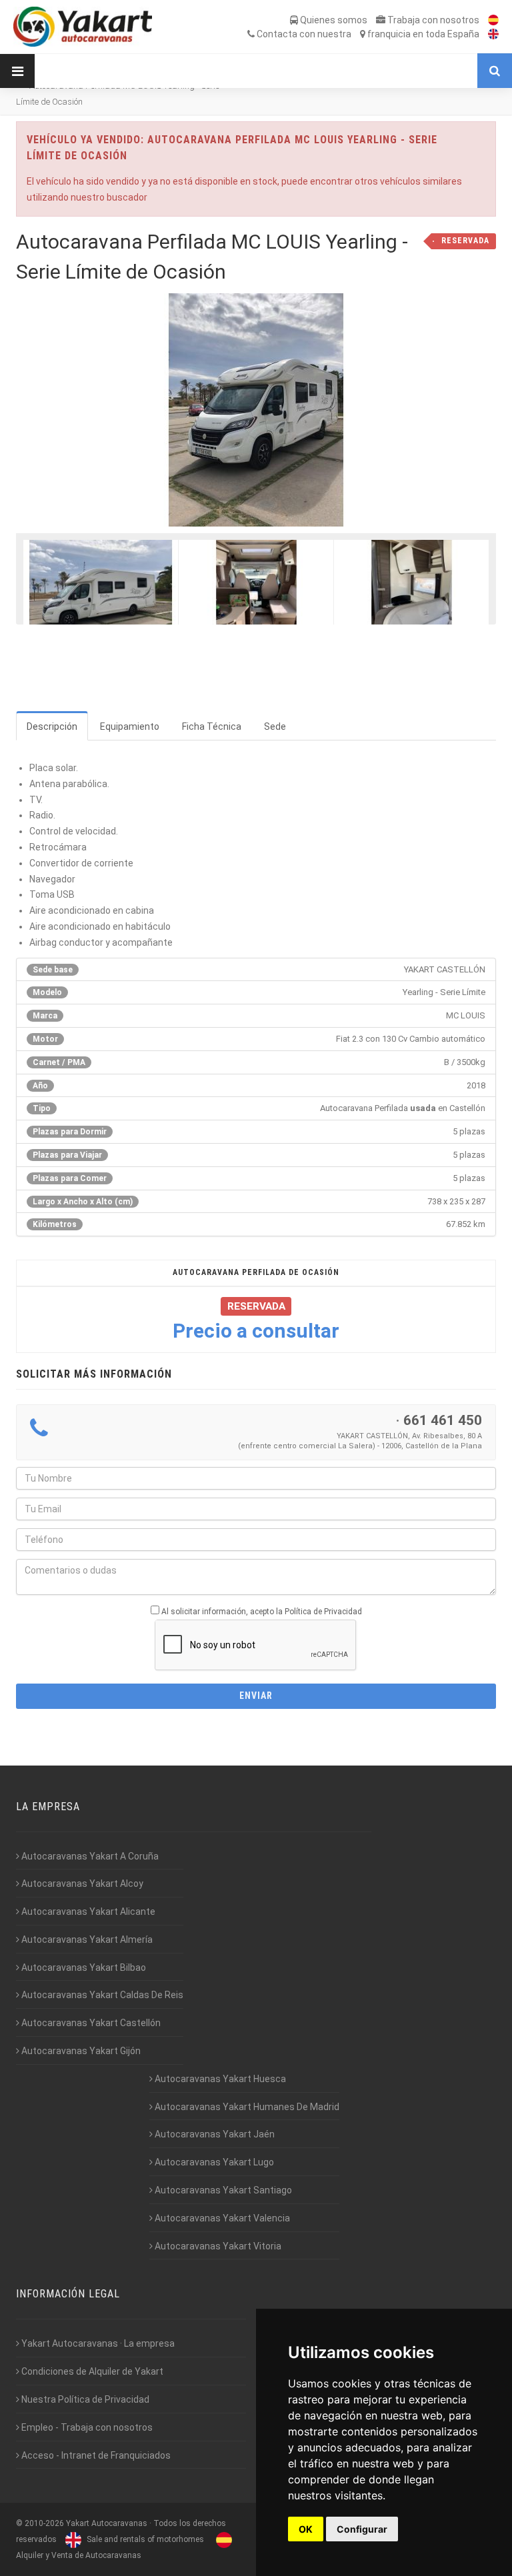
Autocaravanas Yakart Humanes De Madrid (246, 2107)
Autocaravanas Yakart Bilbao (83, 1967)
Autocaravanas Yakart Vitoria (217, 2246)
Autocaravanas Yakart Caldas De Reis (101, 1995)
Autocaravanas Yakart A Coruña (89, 1856)
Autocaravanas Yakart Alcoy (81, 1884)
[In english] (490, 34)
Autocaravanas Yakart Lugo (213, 2162)
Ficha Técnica (212, 726)
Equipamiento (130, 726)
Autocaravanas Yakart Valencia (221, 2218)
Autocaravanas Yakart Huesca (219, 2079)
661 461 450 (443, 1420)
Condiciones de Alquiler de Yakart (91, 2371)
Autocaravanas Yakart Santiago (222, 2190)
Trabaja (432, 20)
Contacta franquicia (367, 34)
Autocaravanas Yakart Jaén (214, 2134)
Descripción (52, 726)
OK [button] (306, 2529)
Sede (275, 726)
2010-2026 (44, 2523)
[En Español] (490, 20)
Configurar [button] (362, 2529)
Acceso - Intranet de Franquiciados (95, 2455)
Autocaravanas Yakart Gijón (80, 2051)
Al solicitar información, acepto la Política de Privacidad (262, 1612)
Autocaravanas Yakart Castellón (90, 2023)
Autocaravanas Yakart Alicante (87, 1912)
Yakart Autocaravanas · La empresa (97, 2343)
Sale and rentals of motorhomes (144, 2539)
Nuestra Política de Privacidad (84, 2399)
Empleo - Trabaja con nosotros (86, 2427)
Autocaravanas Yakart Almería (86, 1939)
